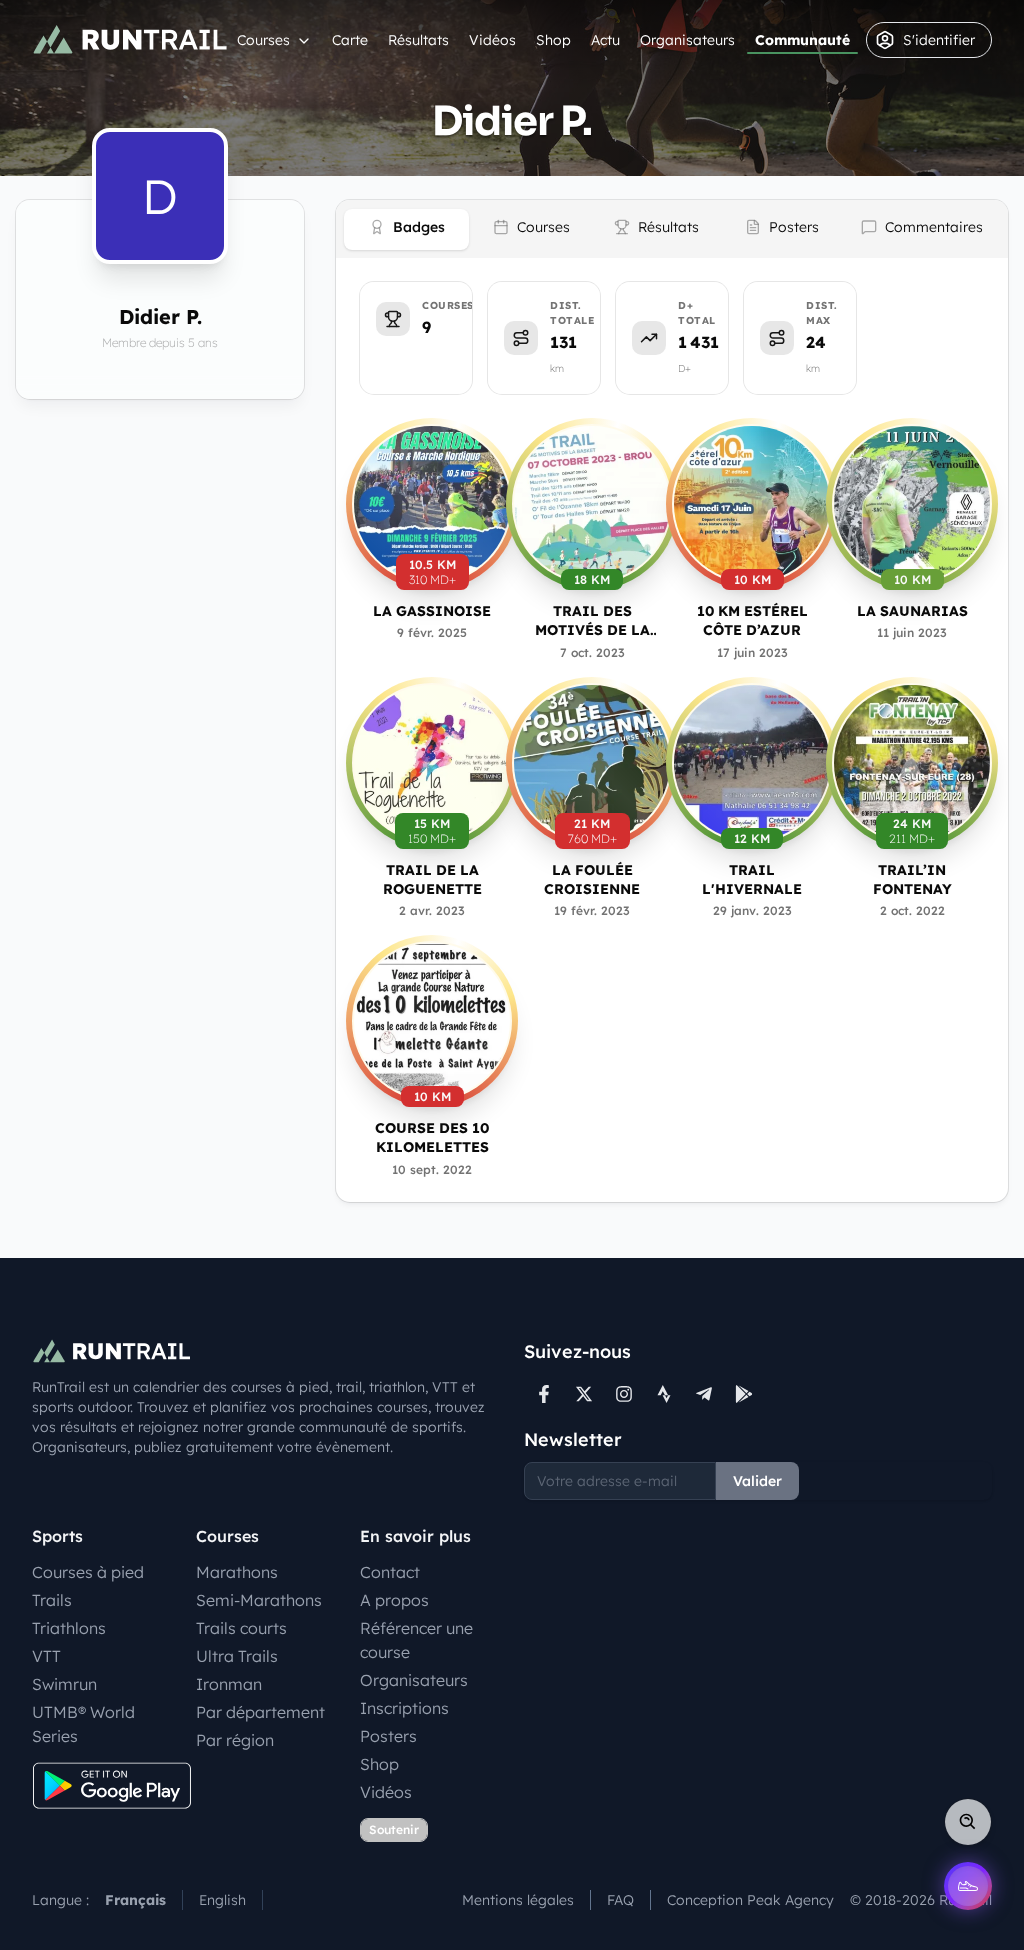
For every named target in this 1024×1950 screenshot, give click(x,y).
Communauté (802, 40)
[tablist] (672, 229)
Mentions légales (518, 1900)
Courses (263, 40)
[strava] (664, 1394)
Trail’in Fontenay (912, 879)
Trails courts (241, 1628)
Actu (605, 40)
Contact (390, 1572)
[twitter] (584, 1394)
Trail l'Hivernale (752, 879)
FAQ (620, 1900)
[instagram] (624, 1394)
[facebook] (544, 1394)
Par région (235, 1740)
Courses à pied (88, 1572)
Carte (350, 40)
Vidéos (492, 40)
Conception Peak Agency (750, 1900)
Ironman (229, 1684)
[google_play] (744, 1394)
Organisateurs (687, 40)
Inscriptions (404, 1708)
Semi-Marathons (259, 1600)
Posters (388, 1736)
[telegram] (704, 1394)
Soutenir (394, 1829)
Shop (553, 40)
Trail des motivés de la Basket (592, 621)
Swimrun (64, 1684)
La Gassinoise (432, 611)
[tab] (406, 229)
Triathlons (69, 1628)
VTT (46, 1656)
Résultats (418, 40)
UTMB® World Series (83, 1724)
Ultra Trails (237, 1656)
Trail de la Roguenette (432, 879)
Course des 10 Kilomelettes (432, 1137)
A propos (394, 1600)
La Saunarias (912, 611)
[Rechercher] (968, 1822)
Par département (260, 1712)
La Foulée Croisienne (592, 879)
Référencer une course (416, 1640)
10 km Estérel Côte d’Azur (752, 620)
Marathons (237, 1572)
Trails (52, 1600)
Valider (757, 1481)
